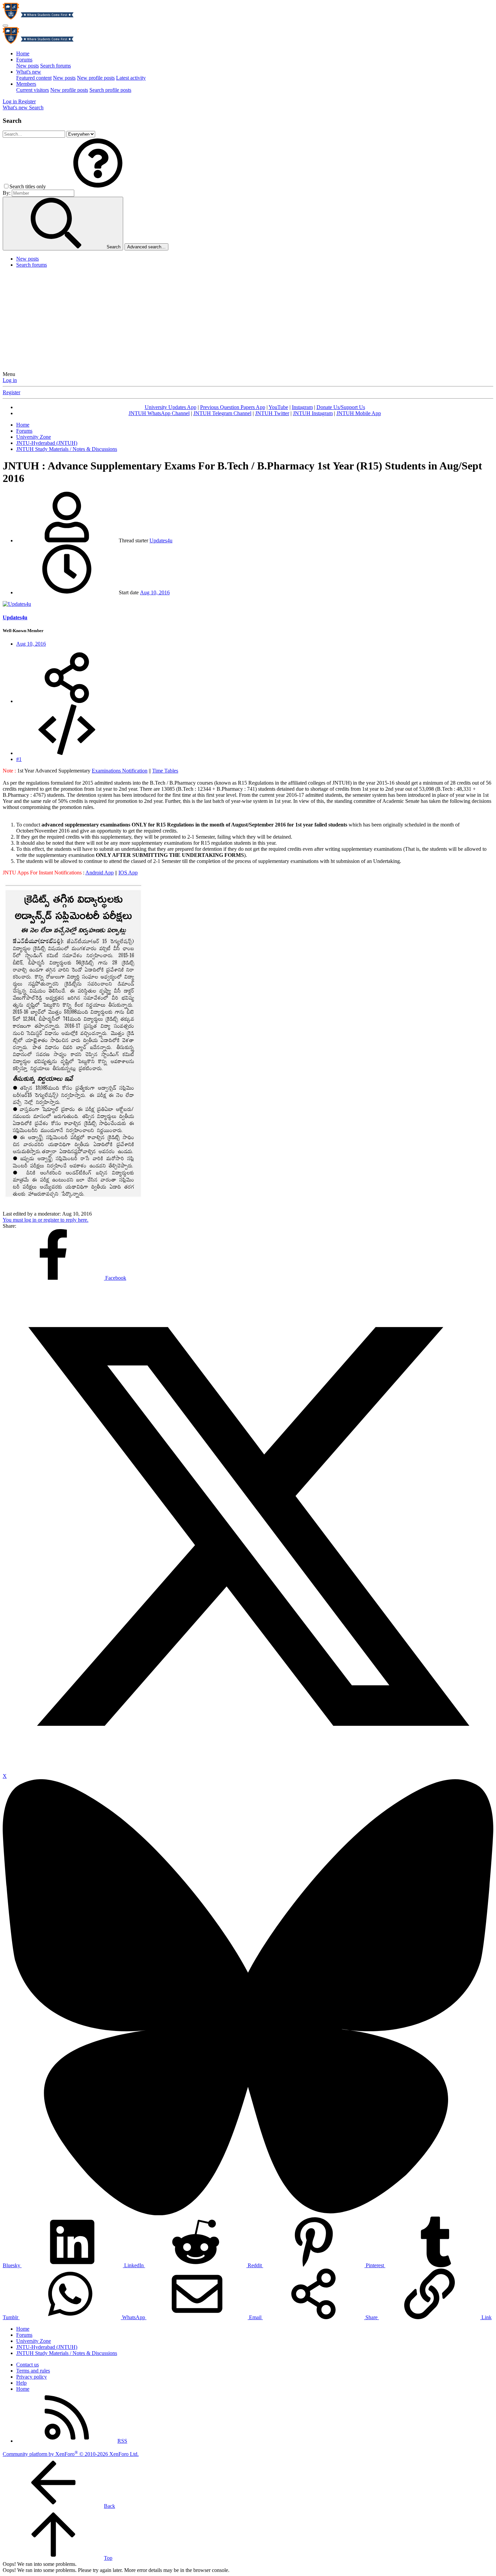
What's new (29, 72)
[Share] (67, 701)
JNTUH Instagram (313, 413)
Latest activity (131, 78)
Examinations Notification (120, 771)
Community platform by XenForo (71, 2454)
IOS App (128, 873)
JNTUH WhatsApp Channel (159, 413)
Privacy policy (32, 2377)
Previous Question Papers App (233, 407)
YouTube (278, 407)
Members (26, 84)
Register (11, 392)
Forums (24, 60)
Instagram (302, 407)
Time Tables (165, 771)
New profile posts (96, 78)
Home (23, 53)
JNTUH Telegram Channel (222, 413)
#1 (19, 759)
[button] (98, 186)
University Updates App (171, 407)
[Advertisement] (248, 321)
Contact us (27, 2365)
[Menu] (5, 26)
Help (21, 2383)
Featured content (34, 78)
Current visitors (33, 90)
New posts (27, 66)
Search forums (56, 66)
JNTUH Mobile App (359, 413)
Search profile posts (110, 90)
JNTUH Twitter (272, 413)
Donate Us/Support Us (341, 407)
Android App (100, 873)
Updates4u (161, 540)
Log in (10, 380)
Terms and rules (33, 2371)
